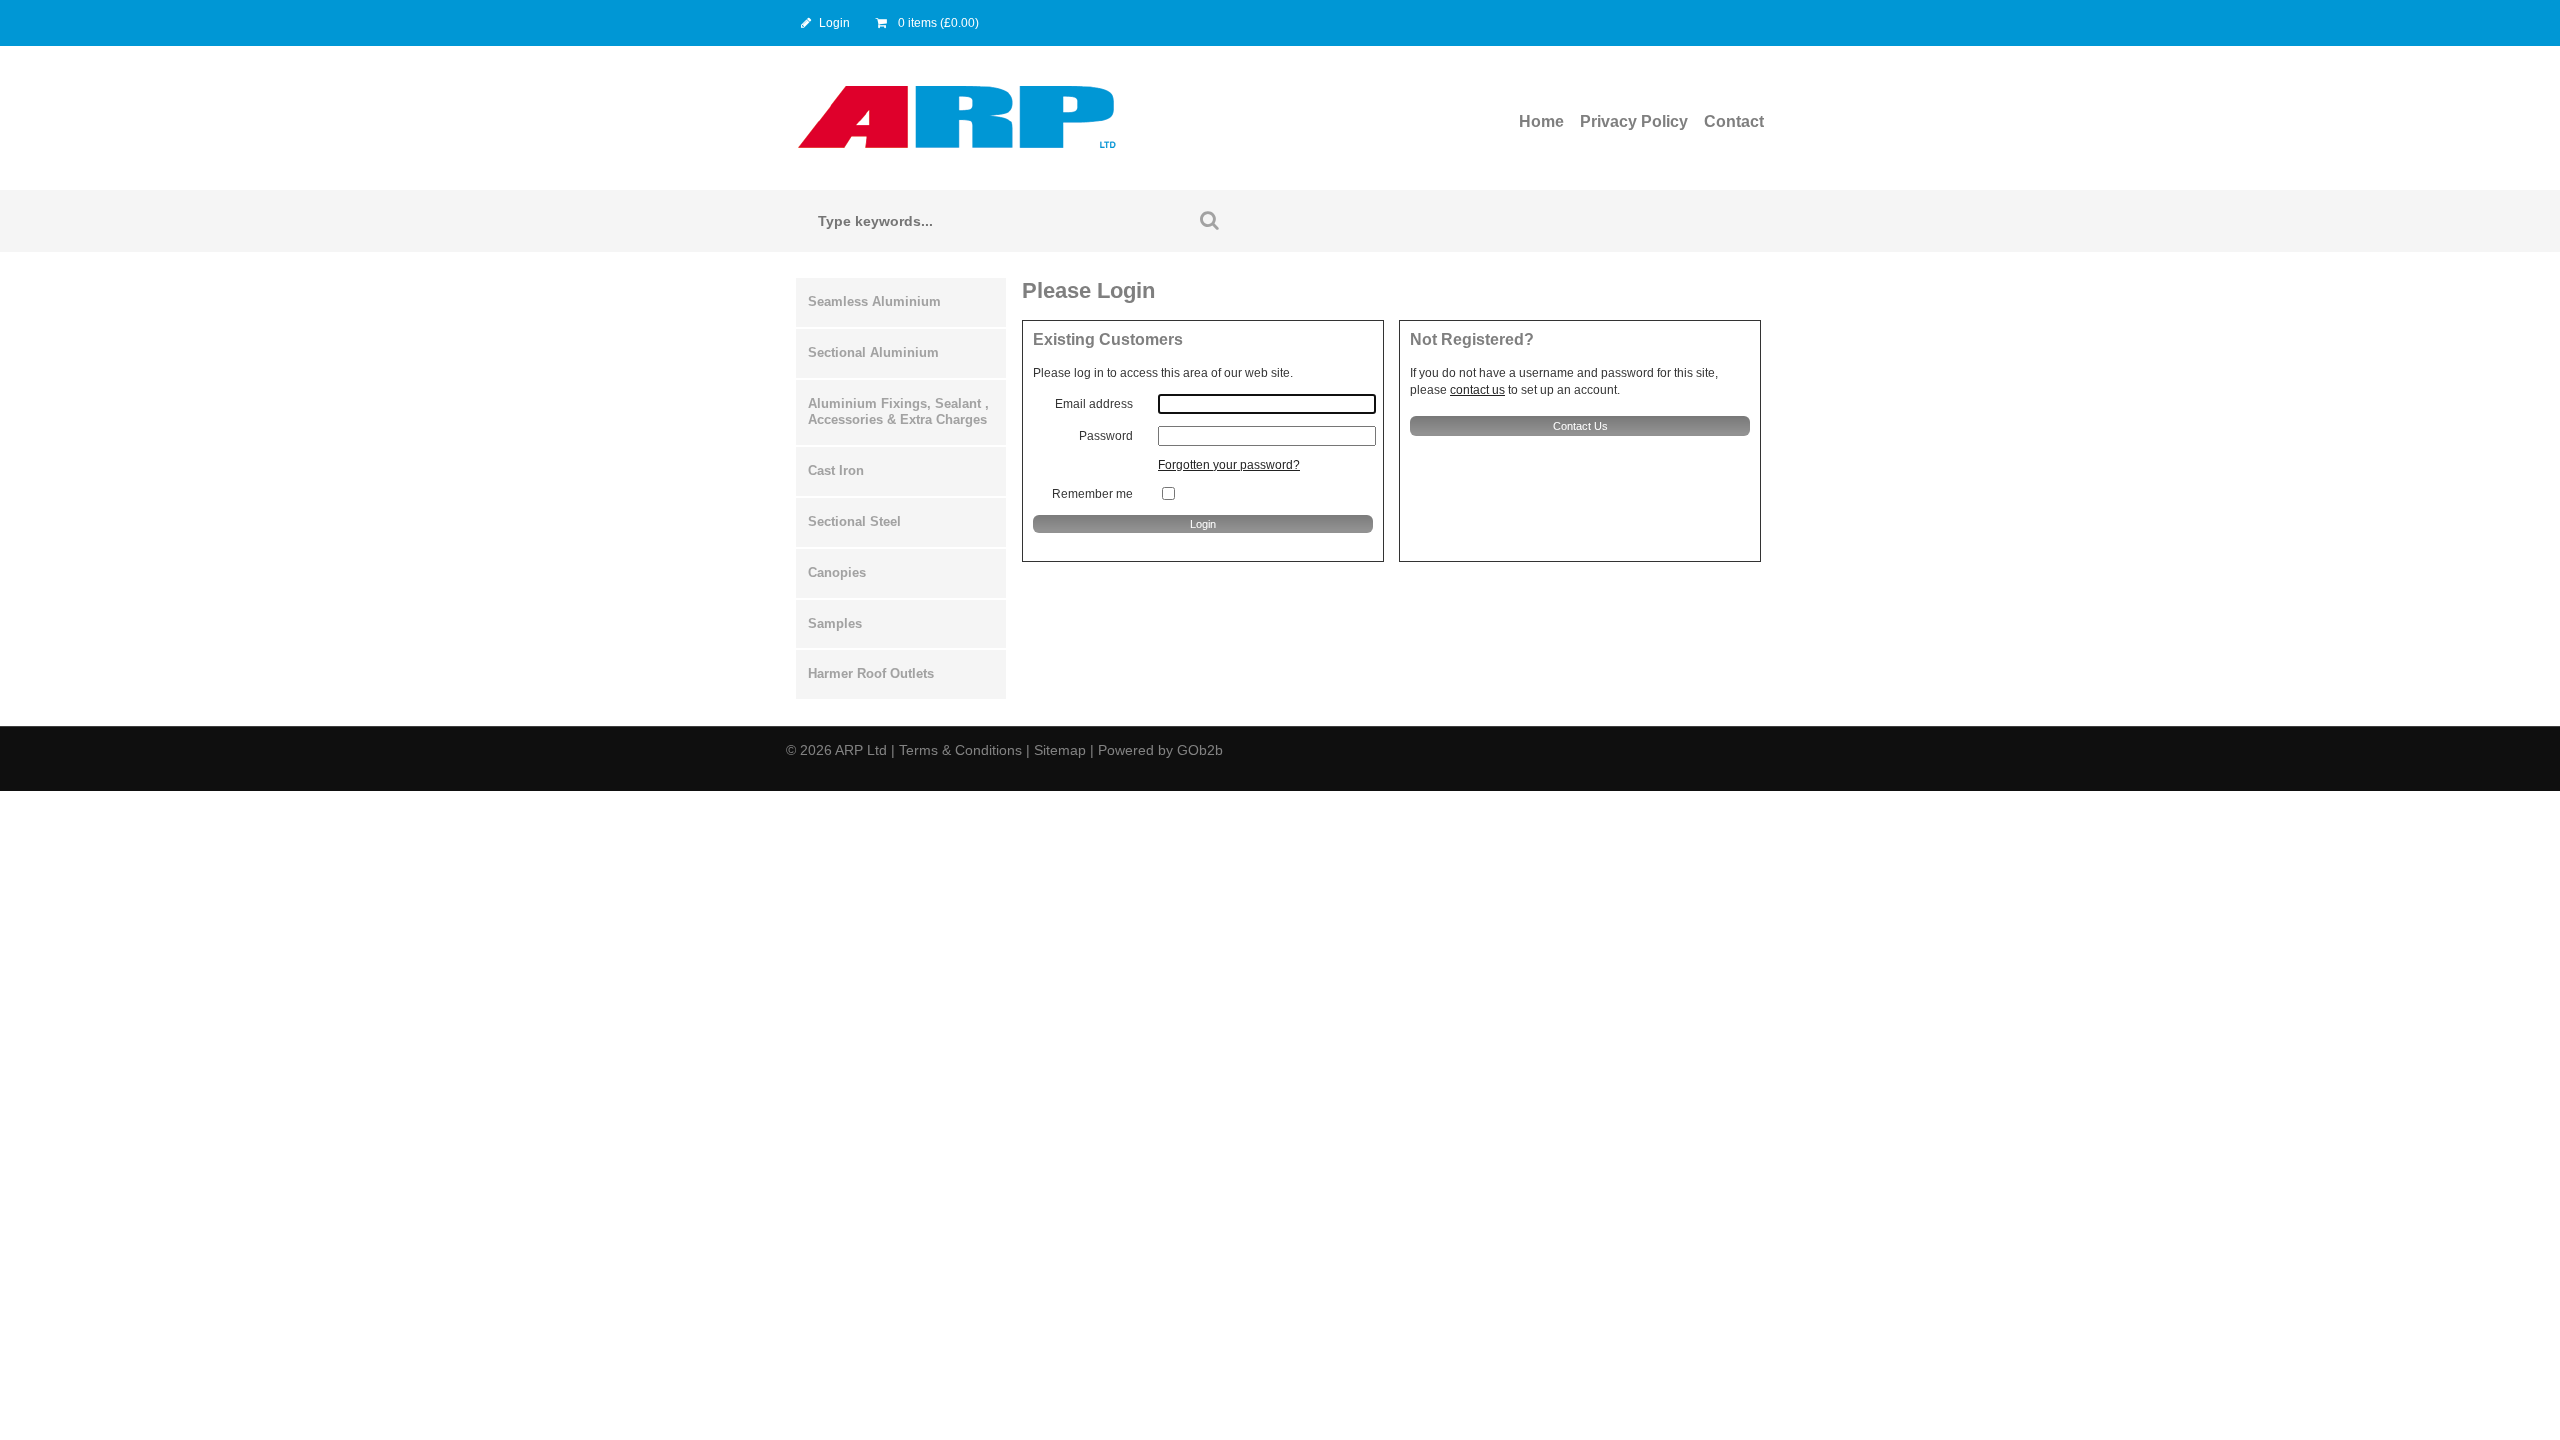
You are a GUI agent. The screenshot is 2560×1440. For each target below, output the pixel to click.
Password (1106, 436)
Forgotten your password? (1229, 465)
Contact (1734, 121)
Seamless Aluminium (874, 301)
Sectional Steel (854, 521)
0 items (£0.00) (937, 23)
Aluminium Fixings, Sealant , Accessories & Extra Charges (898, 412)
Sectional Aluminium (873, 352)
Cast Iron (836, 470)
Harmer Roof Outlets (871, 673)
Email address (1094, 404)
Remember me (1092, 494)
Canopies (837, 572)
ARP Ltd (861, 750)
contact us (1477, 390)
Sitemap (1060, 750)
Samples (835, 623)
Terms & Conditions (960, 750)
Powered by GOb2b (1160, 750)
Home (1541, 121)
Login (834, 23)
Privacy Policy (1634, 121)
